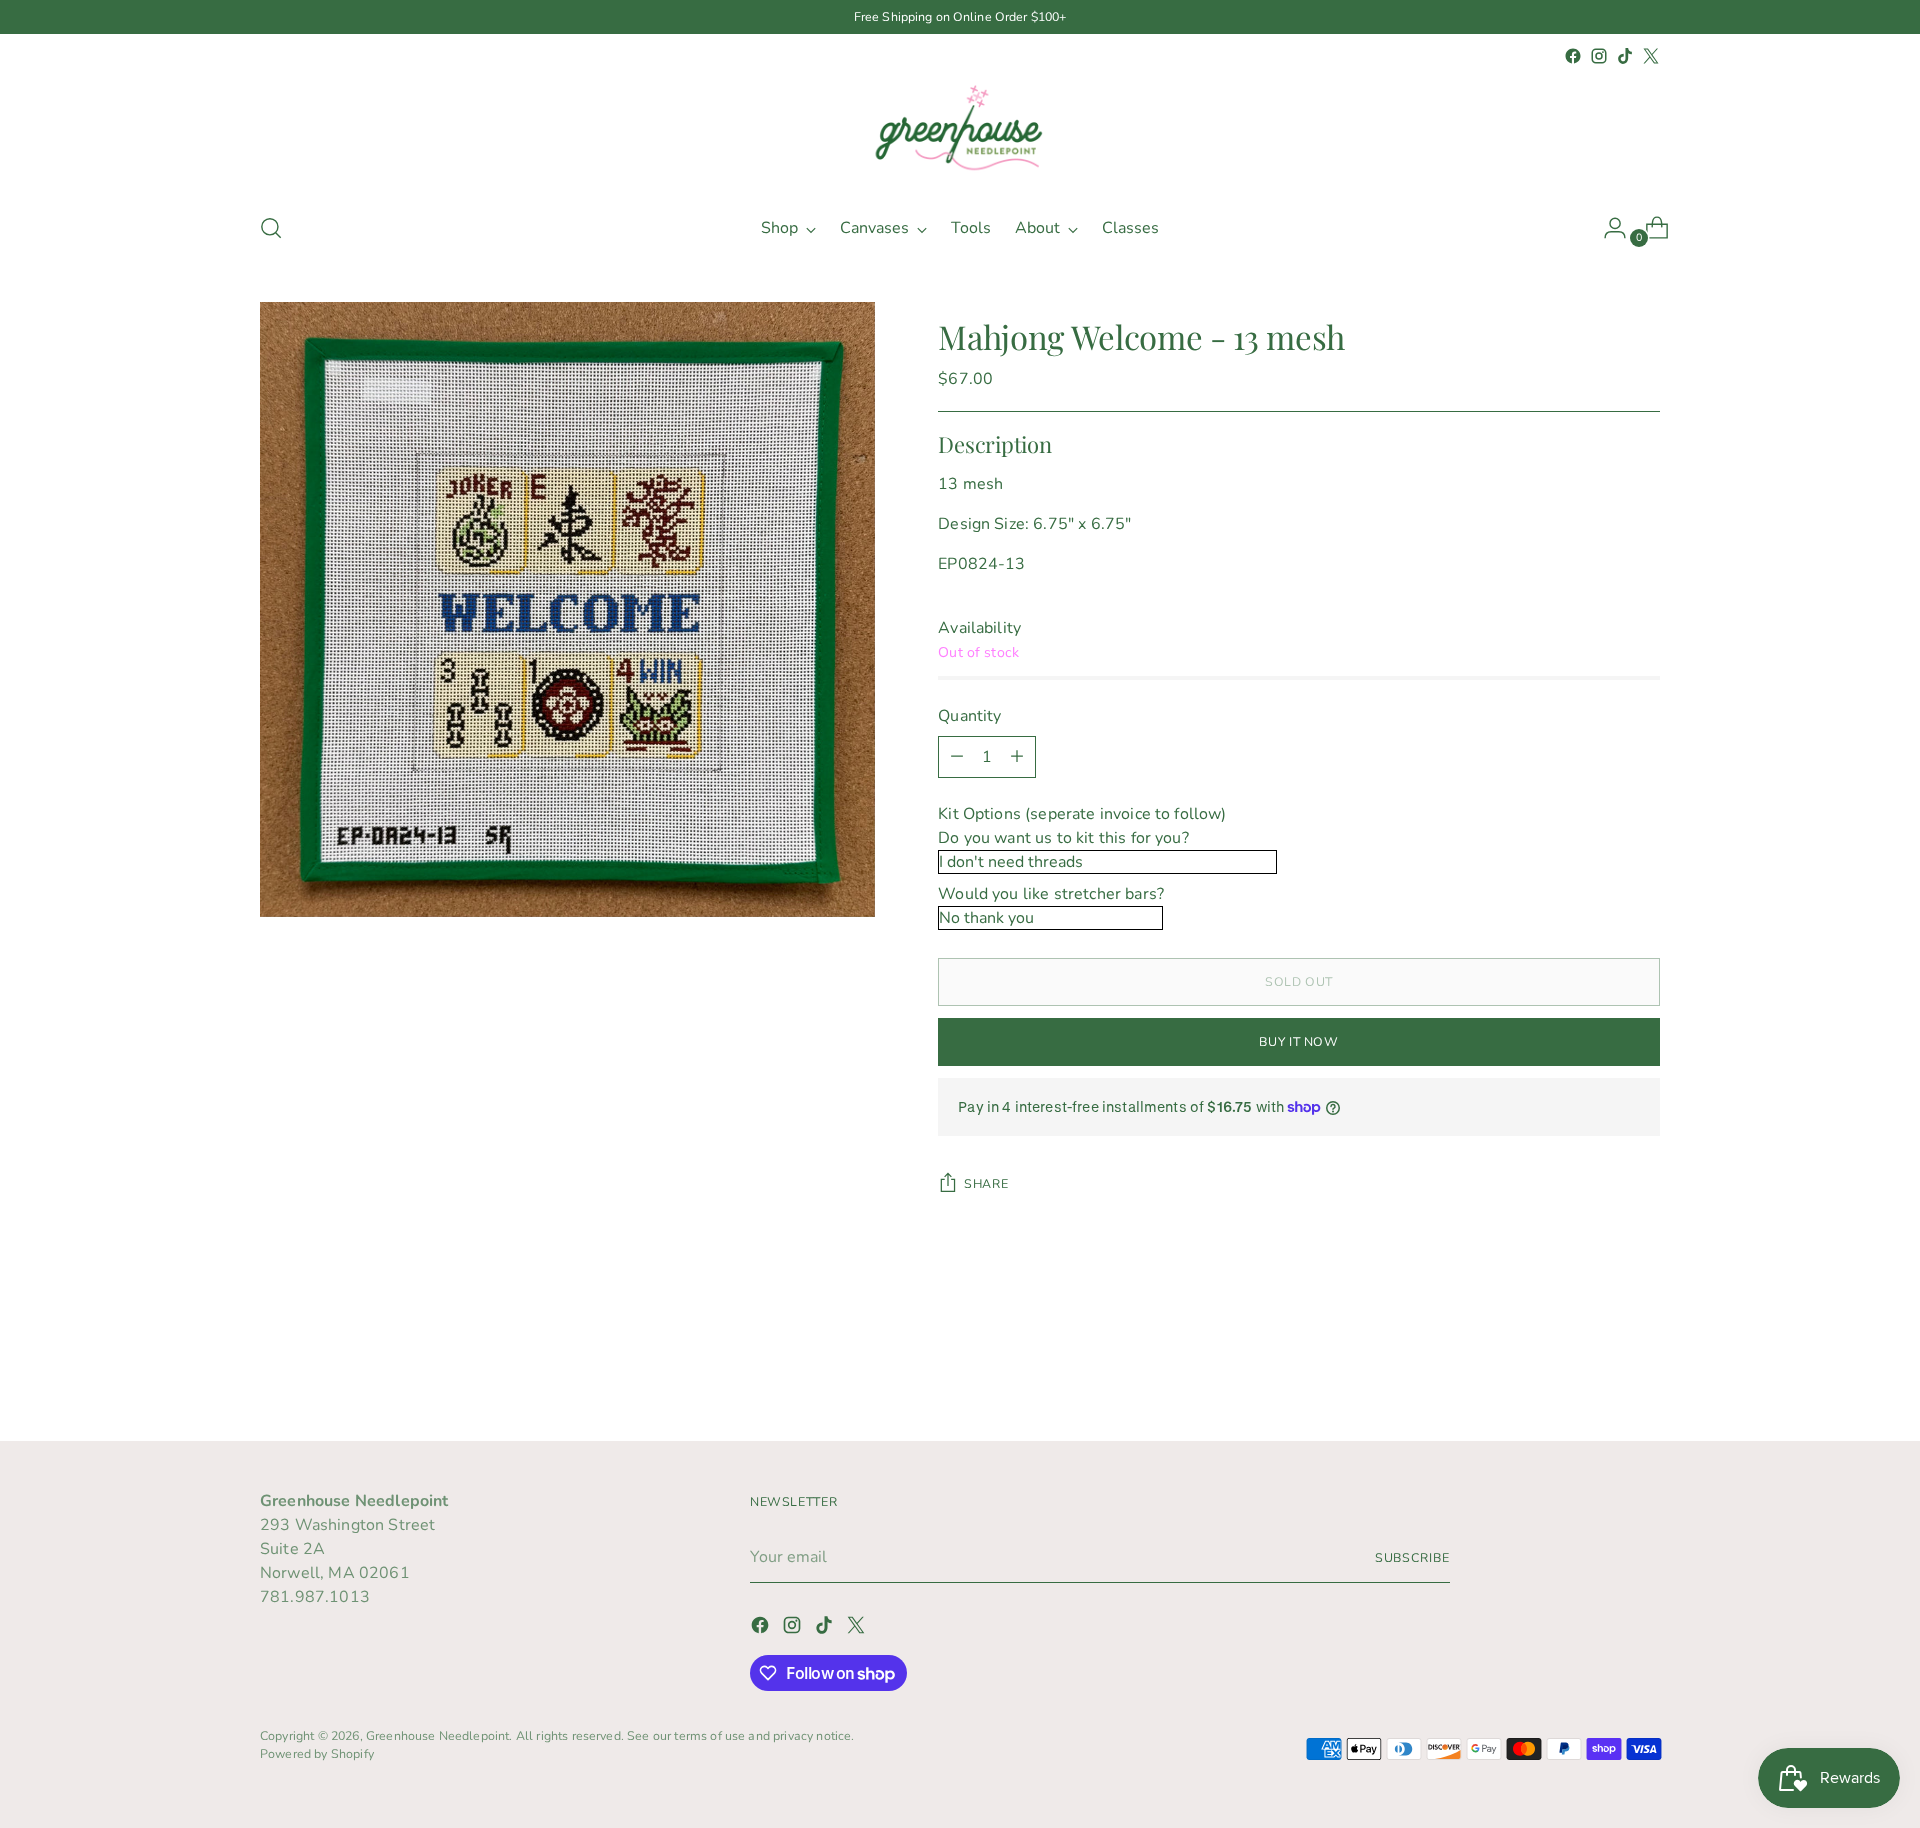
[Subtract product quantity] (957, 757)
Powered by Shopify (317, 1753)
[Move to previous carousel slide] (1597, 1373)
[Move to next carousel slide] (1643, 1372)
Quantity (969, 716)
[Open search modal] (271, 228)
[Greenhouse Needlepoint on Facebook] (1573, 56)
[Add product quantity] (1017, 757)
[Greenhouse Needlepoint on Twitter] (1651, 56)
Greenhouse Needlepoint (438, 1735)
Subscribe (1412, 1557)
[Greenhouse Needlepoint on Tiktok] (1625, 56)
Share (986, 1183)
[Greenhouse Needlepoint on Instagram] (1599, 56)
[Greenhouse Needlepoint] (960, 132)
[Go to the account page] (1607, 228)
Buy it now (1298, 1041)
